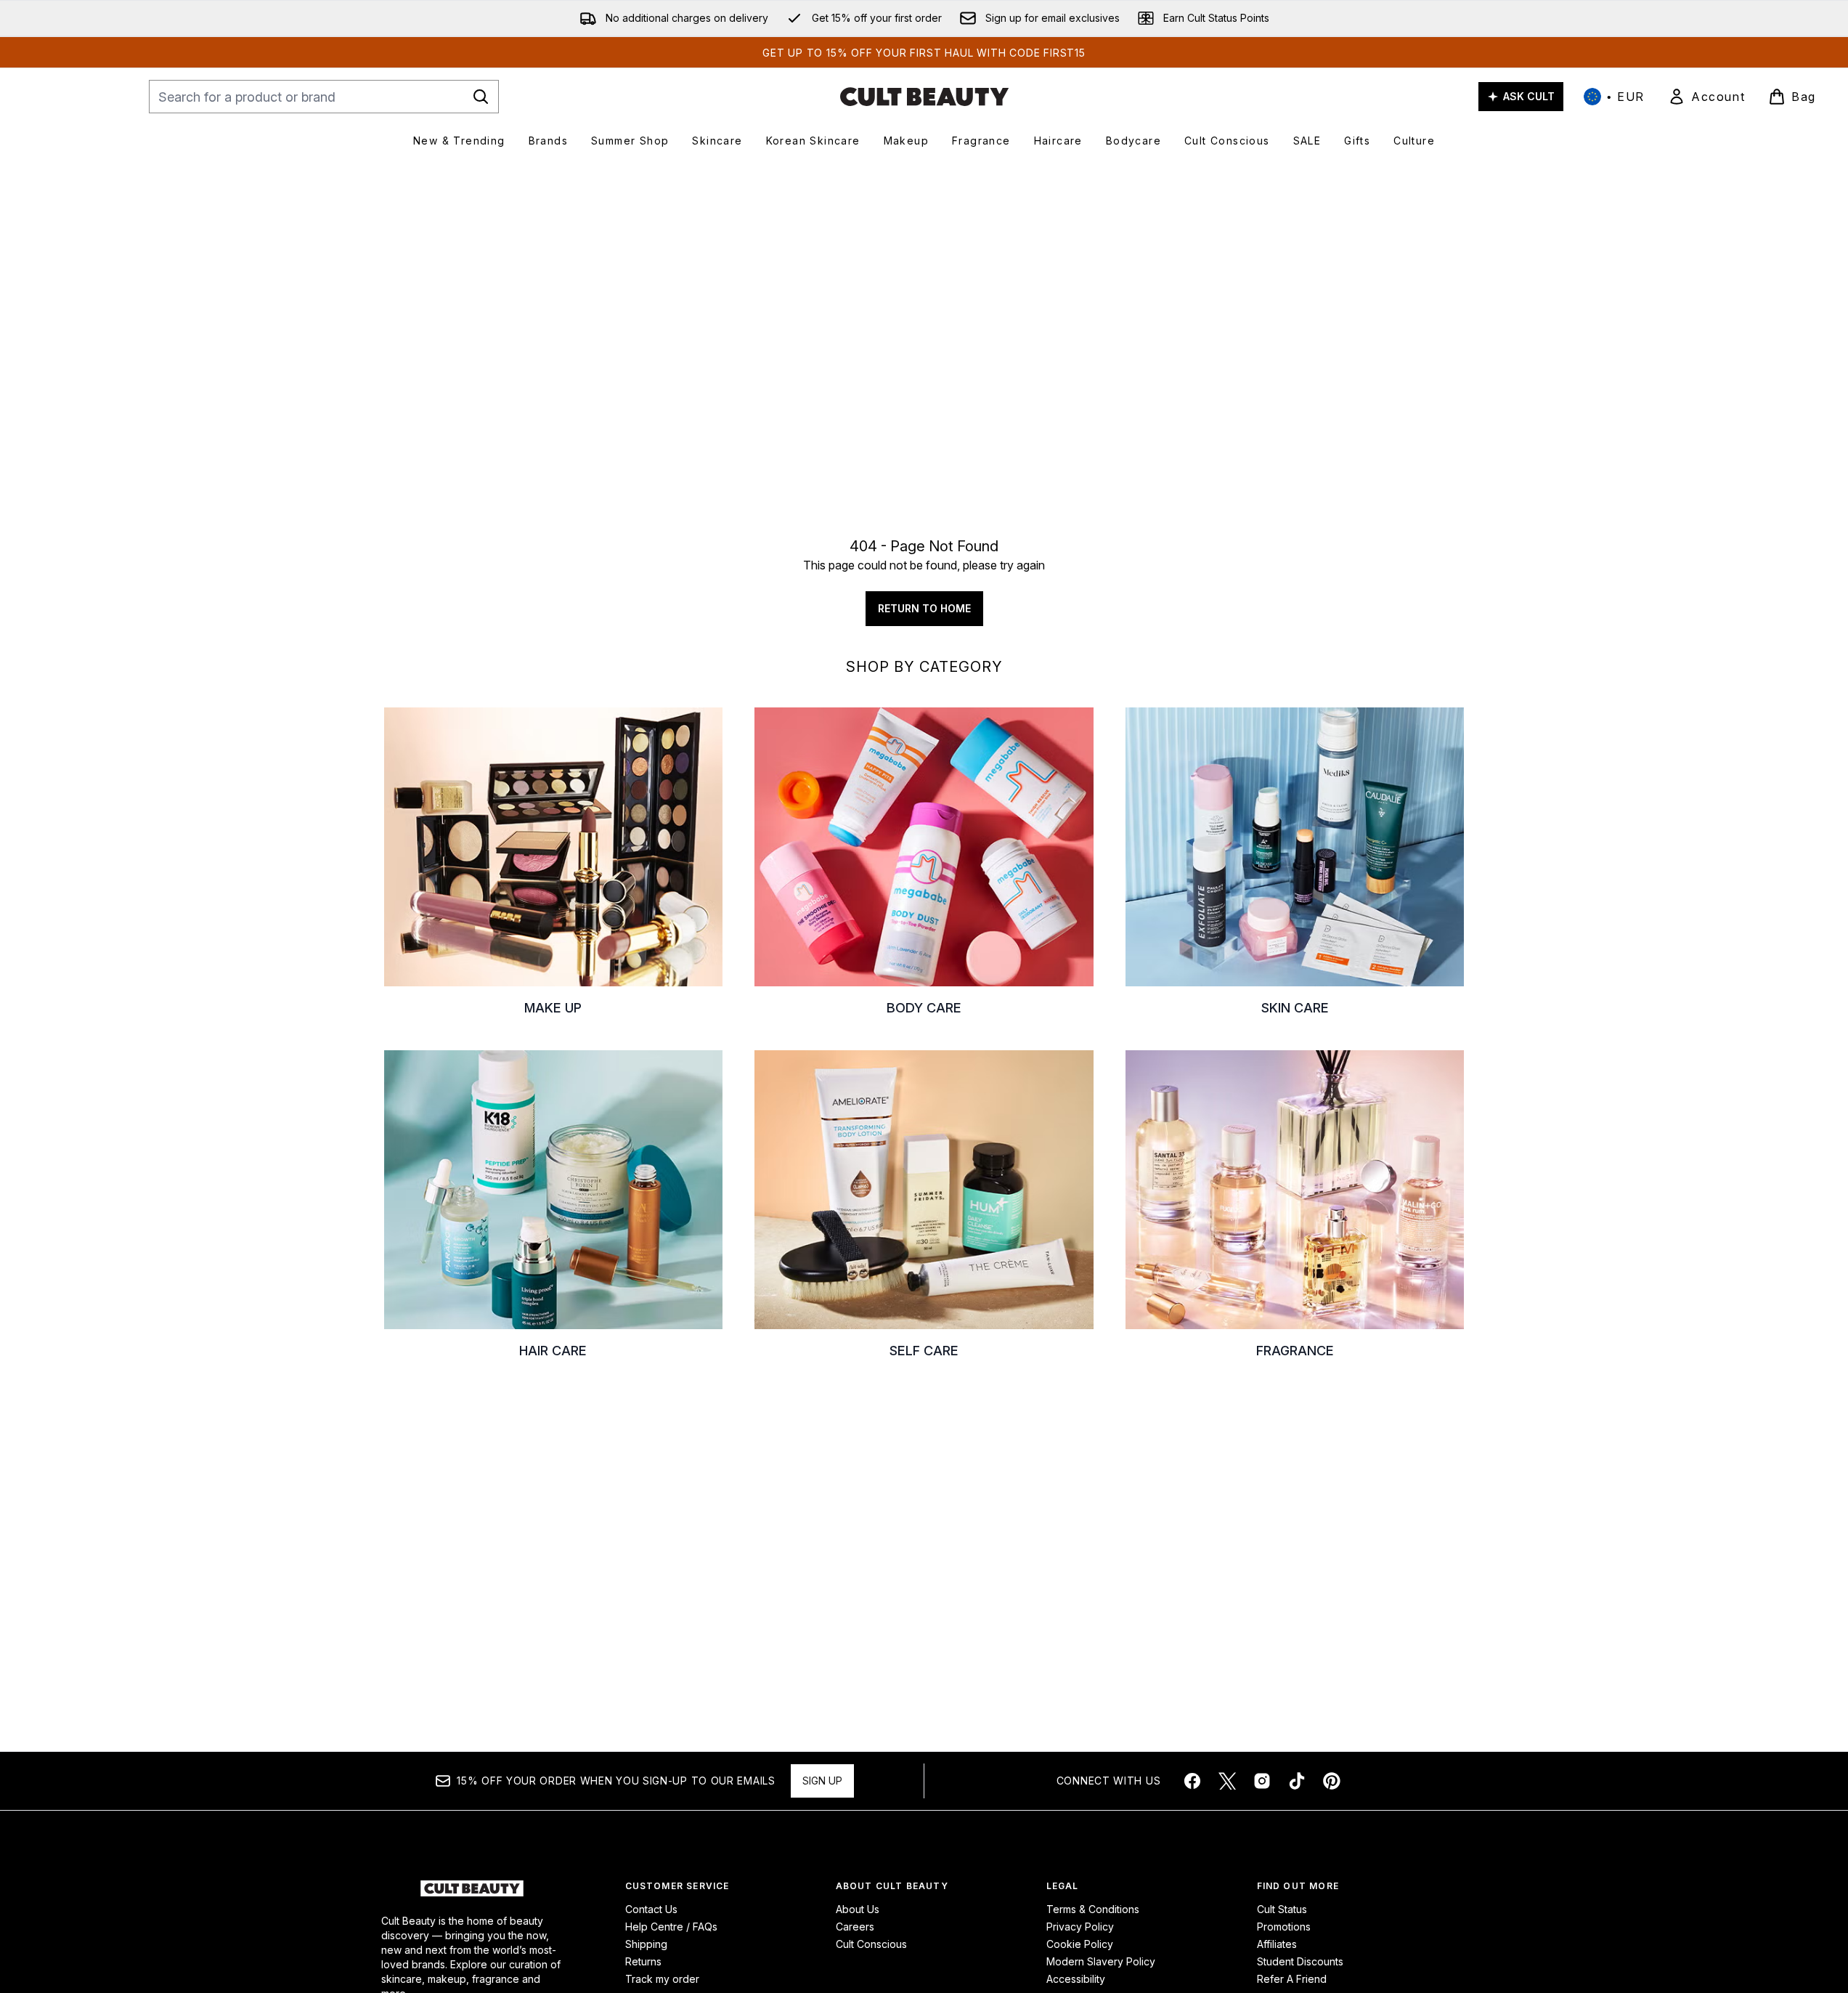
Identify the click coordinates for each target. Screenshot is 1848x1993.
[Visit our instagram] (1262, 1781)
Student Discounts (1300, 1961)
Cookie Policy (1080, 1944)
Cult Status (1282, 1909)
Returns (643, 1961)
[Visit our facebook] (1192, 1781)
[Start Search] (481, 97)
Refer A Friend (1292, 1979)
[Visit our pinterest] (1332, 1781)
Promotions (1284, 1927)
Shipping (646, 1944)
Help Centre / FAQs (671, 1927)
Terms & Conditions (1093, 1909)
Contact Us (651, 1909)
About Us (858, 1909)
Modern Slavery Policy (1101, 1961)
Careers (855, 1927)
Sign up (822, 1781)
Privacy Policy (1080, 1927)
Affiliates (1277, 1944)
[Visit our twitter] (1227, 1781)
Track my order (662, 1979)
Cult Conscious (871, 1944)
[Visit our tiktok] (1297, 1781)
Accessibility (1076, 1979)
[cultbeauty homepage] (924, 97)
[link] (1706, 97)
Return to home (924, 608)
